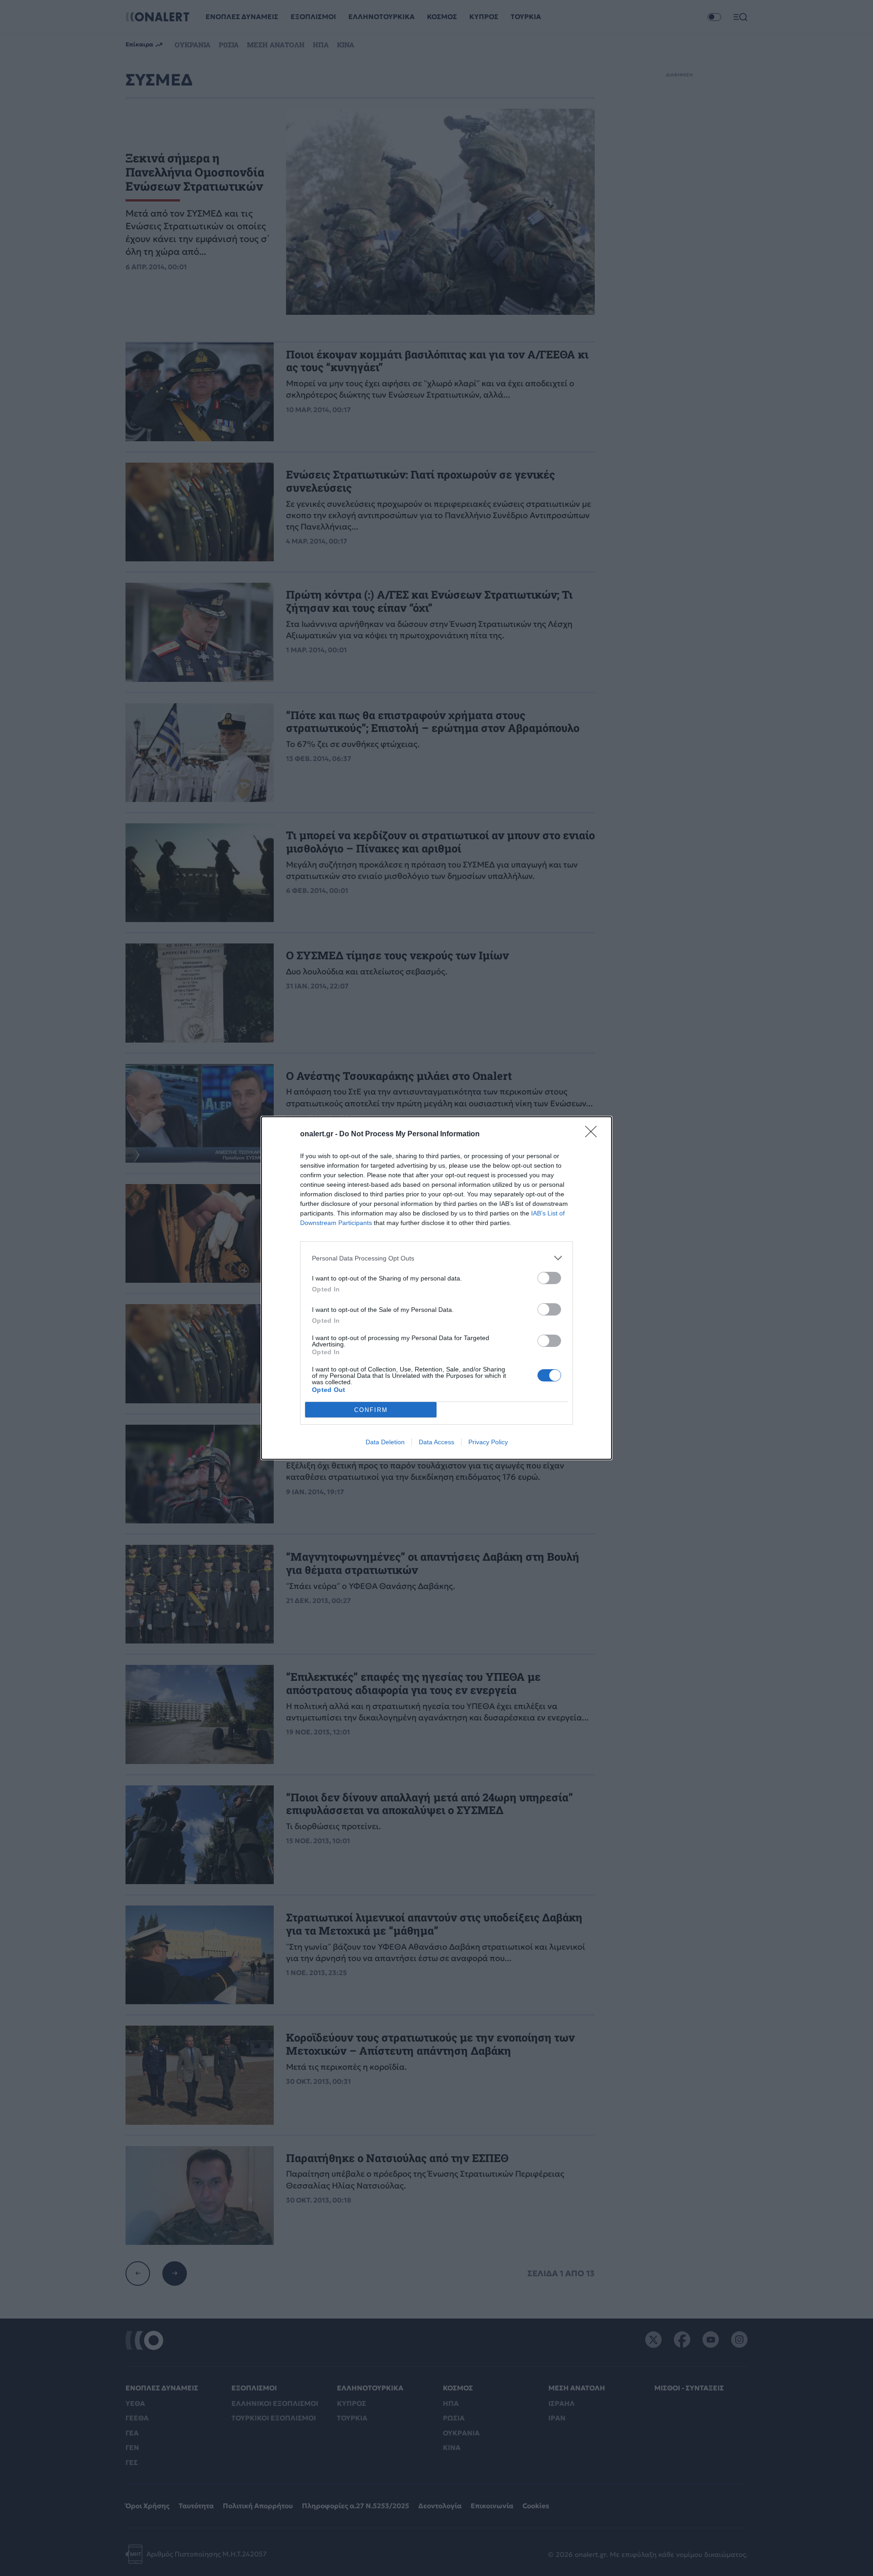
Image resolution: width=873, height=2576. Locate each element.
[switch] (549, 1278)
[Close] (594, 1134)
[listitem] (436, 1258)
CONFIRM (371, 1410)
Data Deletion (385, 1442)
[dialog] (436, 1288)
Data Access (436, 1442)
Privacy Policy (488, 1442)
